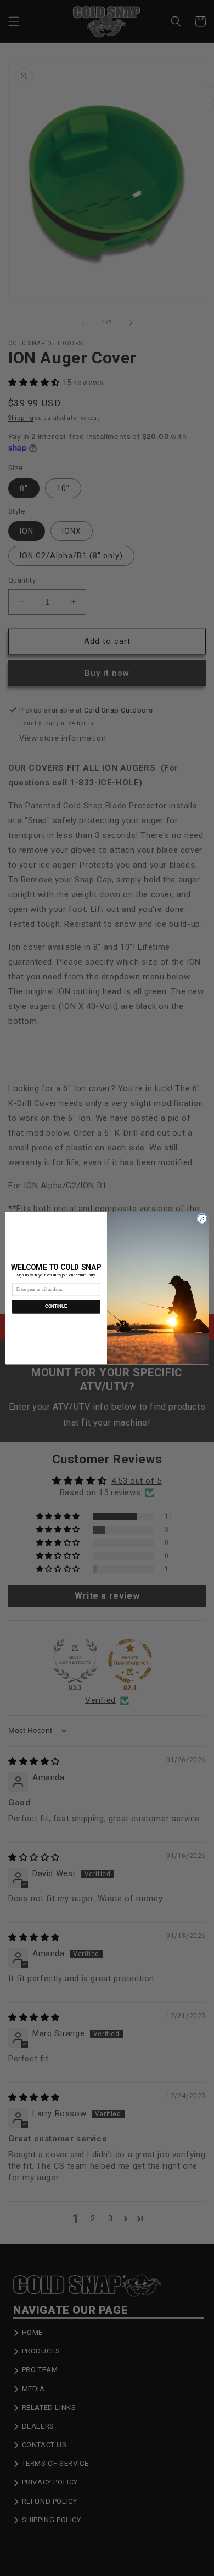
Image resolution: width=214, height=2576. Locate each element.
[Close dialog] (202, 1219)
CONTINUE (56, 1306)
